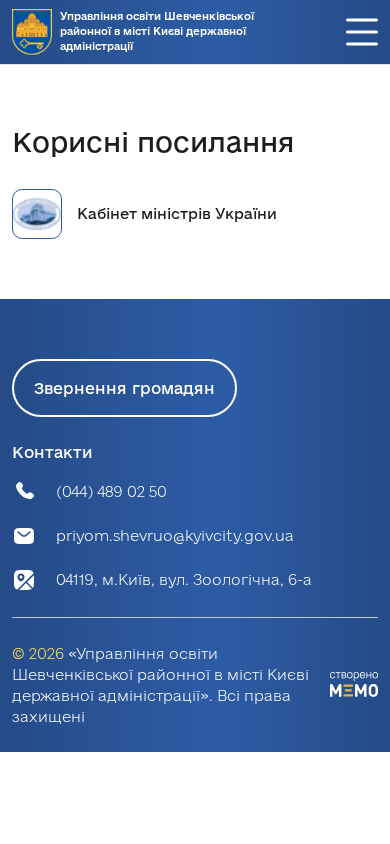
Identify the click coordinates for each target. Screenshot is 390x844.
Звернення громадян (124, 388)
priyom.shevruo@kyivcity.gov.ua (175, 535)
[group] (195, 214)
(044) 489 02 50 (111, 491)
